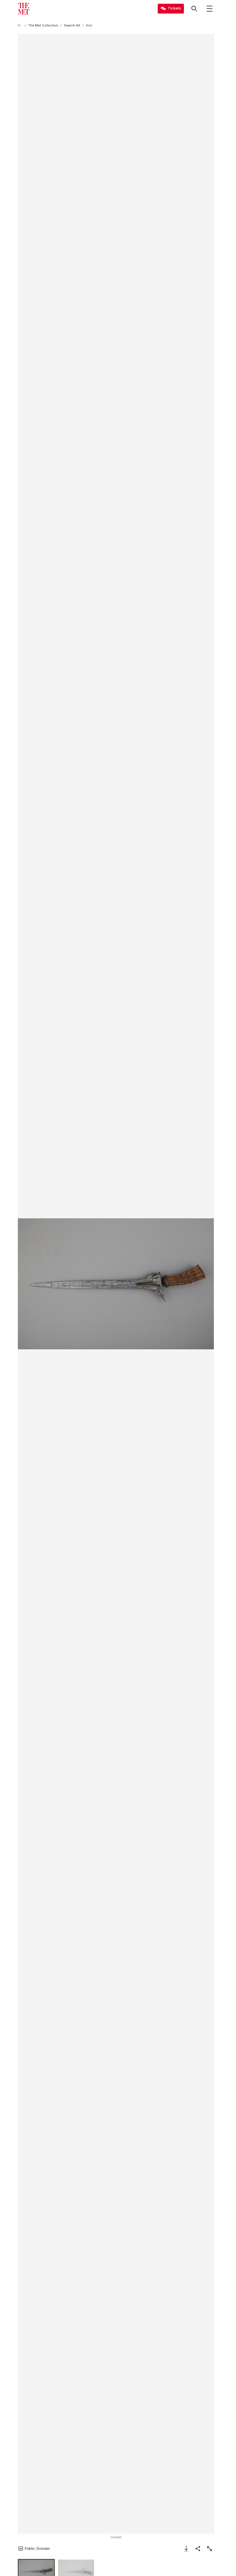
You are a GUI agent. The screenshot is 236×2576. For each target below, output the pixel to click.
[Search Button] (194, 9)
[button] (116, 1284)
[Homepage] (24, 9)
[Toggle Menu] (210, 9)
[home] (20, 25)
